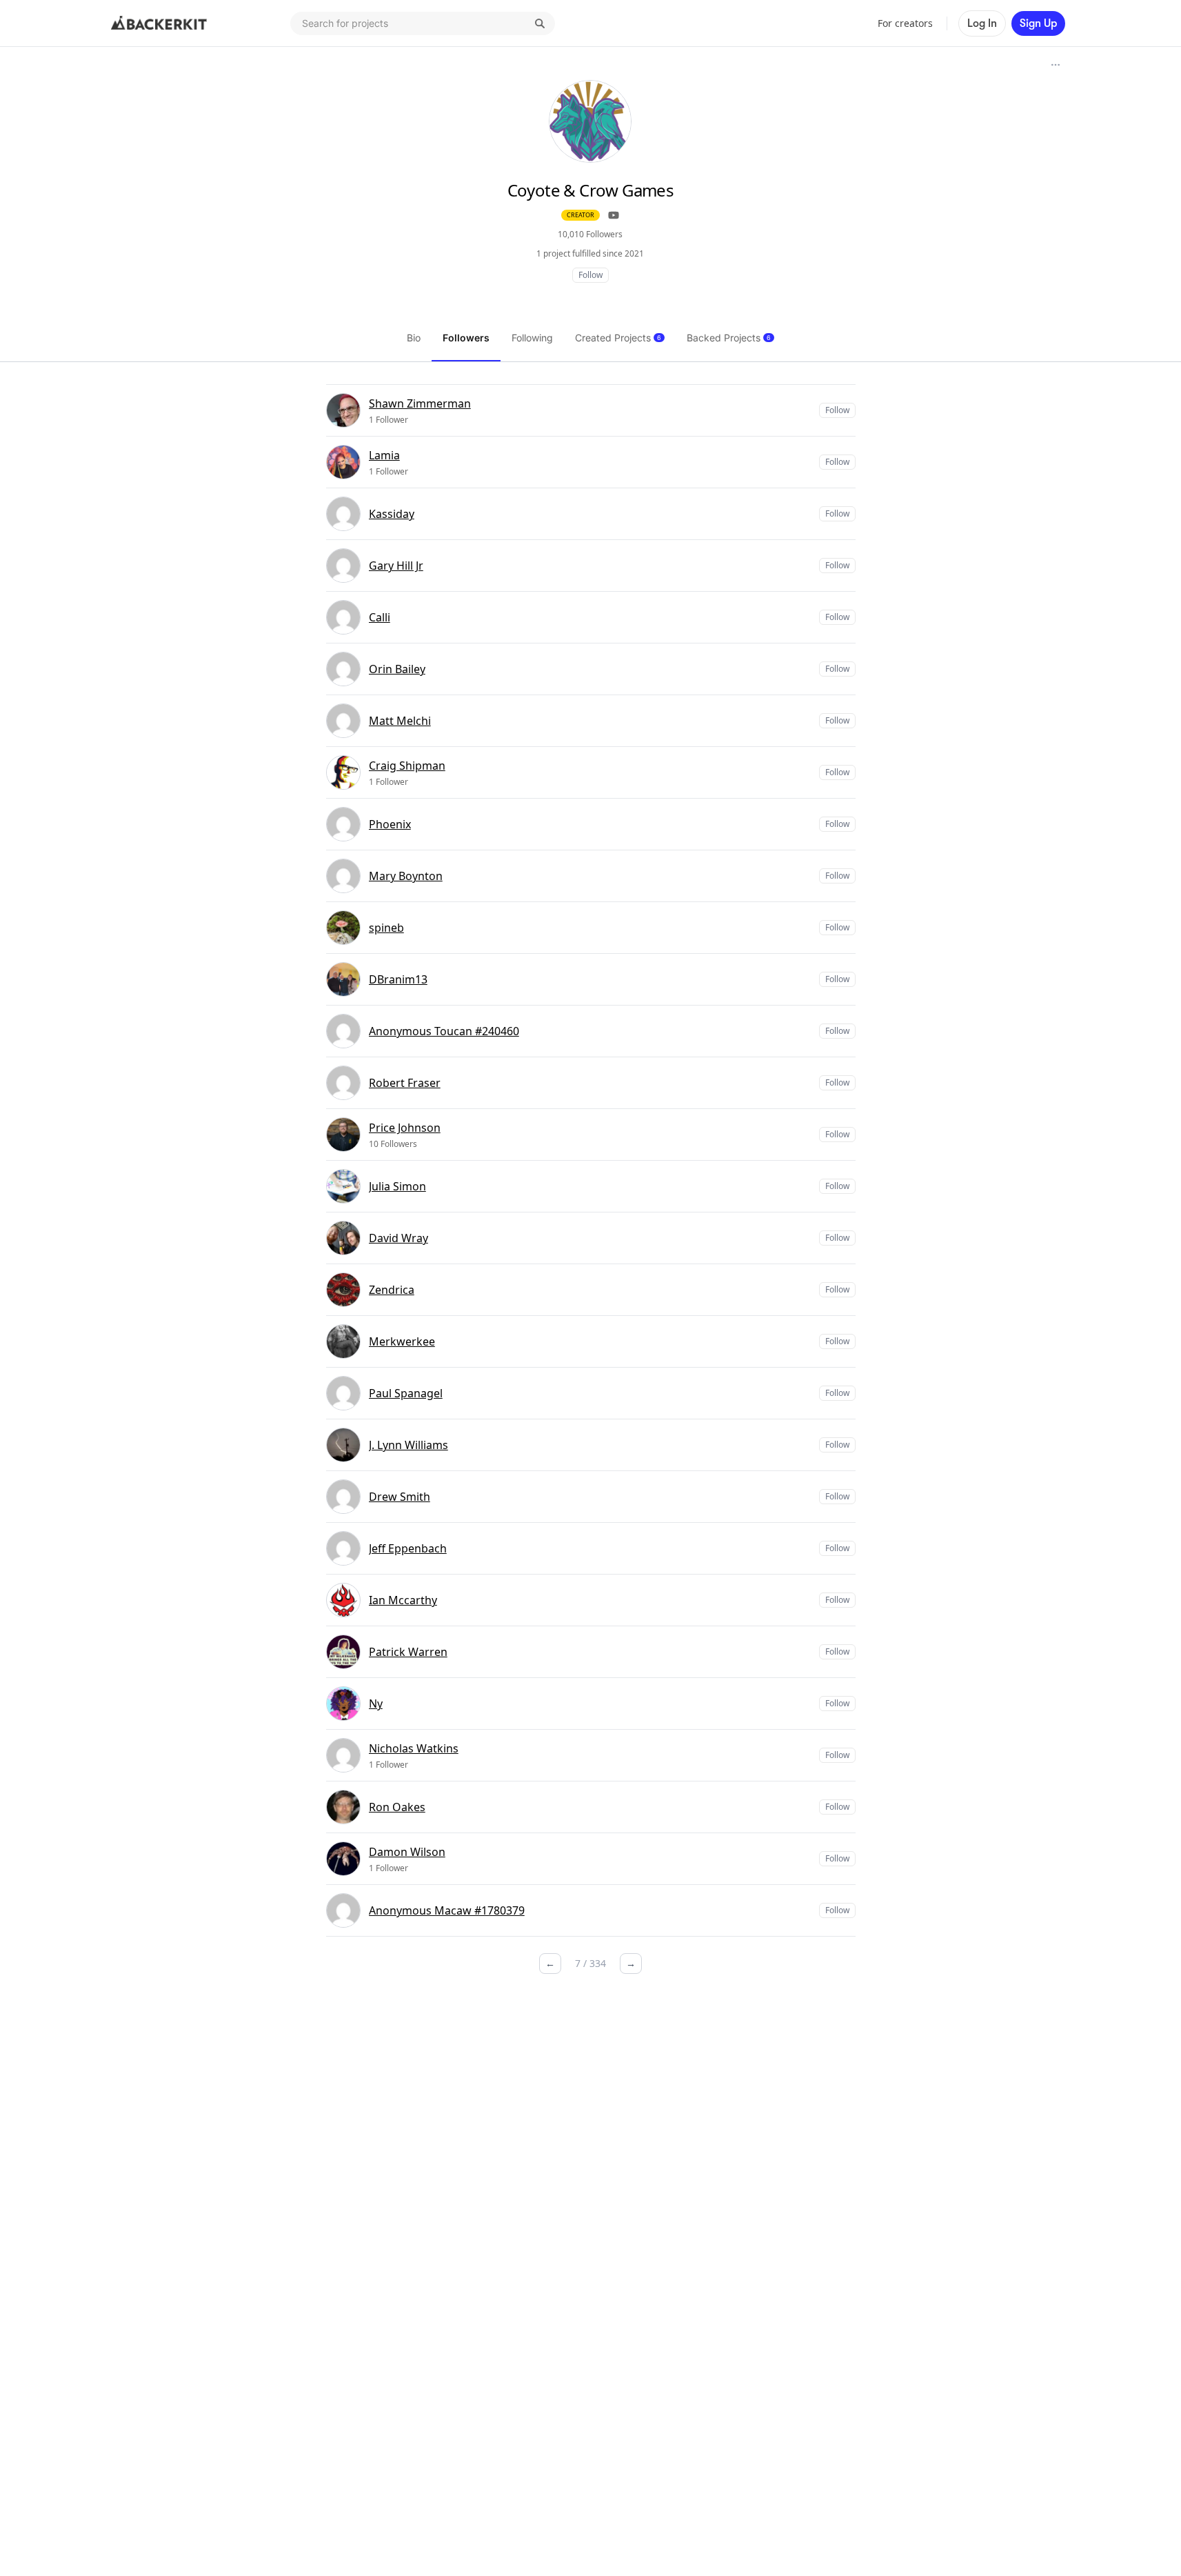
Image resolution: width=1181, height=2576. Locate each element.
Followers (466, 338)
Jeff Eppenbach (408, 1548)
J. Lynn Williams (408, 1445)
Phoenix (390, 824)
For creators (905, 23)
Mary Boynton (406, 876)
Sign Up (1038, 23)
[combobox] (423, 23)
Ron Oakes (397, 1807)
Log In (982, 23)
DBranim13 (398, 979)
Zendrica (392, 1290)
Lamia (384, 455)
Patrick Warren (408, 1652)
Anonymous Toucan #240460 (444, 1031)
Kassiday (392, 514)
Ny (376, 1704)
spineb (386, 928)
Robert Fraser (405, 1083)
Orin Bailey (397, 669)
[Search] (540, 23)
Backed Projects (729, 338)
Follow (590, 275)
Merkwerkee (402, 1341)
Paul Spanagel (406, 1393)
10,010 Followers (590, 234)
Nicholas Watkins (414, 1748)
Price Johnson (405, 1128)
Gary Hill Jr (396, 566)
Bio (414, 338)
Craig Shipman (407, 766)
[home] (159, 23)
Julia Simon (397, 1186)
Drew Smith (400, 1497)
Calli (380, 617)
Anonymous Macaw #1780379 (447, 1910)
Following (532, 338)
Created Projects (618, 338)
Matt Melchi (400, 721)
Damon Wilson (407, 1852)
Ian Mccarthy (403, 1600)
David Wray (398, 1238)
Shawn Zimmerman (420, 403)
